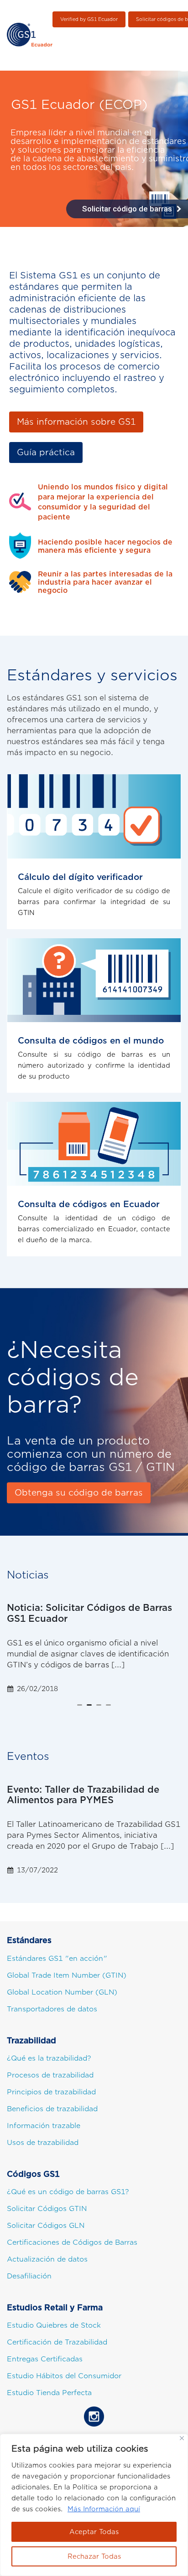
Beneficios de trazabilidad (52, 2109)
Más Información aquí (104, 2509)
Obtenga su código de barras (79, 1493)
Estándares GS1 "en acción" (57, 1959)
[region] (94, 2505)
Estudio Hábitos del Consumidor (64, 2376)
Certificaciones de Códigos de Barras (72, 2242)
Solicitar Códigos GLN (46, 2226)
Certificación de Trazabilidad (57, 2342)
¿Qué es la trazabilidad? (49, 2058)
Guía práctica (46, 452)
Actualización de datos (47, 2259)
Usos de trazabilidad (43, 2143)
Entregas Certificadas (45, 2359)
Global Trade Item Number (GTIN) (67, 1975)
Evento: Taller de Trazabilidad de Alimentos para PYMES (83, 1795)
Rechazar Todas (94, 2556)
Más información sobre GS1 (76, 422)
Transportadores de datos (52, 2009)
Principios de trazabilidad (51, 2092)
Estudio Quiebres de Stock (54, 2325)
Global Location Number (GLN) (62, 1992)
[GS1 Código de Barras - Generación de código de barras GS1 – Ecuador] (30, 35)
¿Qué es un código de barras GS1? (68, 2192)
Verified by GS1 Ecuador (89, 19)
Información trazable (44, 2126)
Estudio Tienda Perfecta (49, 2393)
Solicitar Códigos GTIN (47, 2209)
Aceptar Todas (94, 2532)
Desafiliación (29, 2276)
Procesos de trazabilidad (50, 2075)
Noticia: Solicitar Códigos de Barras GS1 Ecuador (89, 1613)
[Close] (182, 2438)
